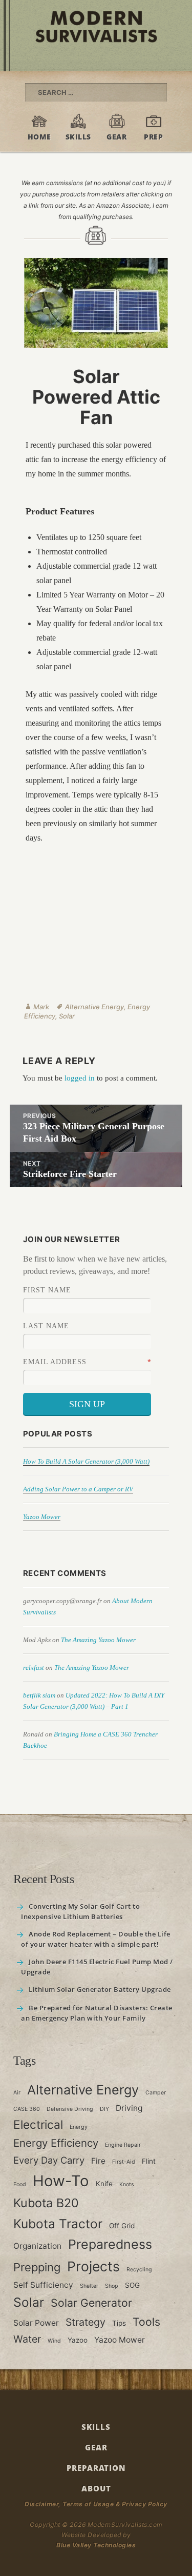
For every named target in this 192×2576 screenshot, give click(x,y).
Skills (78, 137)
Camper (156, 2093)
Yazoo (78, 2341)
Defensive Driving (70, 2109)
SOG (132, 2285)
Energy (79, 2127)
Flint (149, 2161)
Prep (153, 137)
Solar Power (36, 2323)
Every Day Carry (49, 2160)
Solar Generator (91, 2303)
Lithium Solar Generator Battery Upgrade (100, 1989)
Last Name (46, 1326)
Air (17, 2093)
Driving (129, 2108)
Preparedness (110, 2244)
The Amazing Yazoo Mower (98, 1640)
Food (20, 2184)
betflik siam (39, 1695)
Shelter (89, 2286)
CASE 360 (27, 2109)
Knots (127, 2184)
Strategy (86, 2322)
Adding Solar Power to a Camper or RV (78, 1489)
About (96, 2488)
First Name (47, 1290)
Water (27, 2340)
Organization (37, 2246)
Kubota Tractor (58, 2224)
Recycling (139, 2270)
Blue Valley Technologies (96, 2545)
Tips (119, 2323)
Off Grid (122, 2226)
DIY (104, 2109)
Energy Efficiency (56, 2143)
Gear (116, 137)
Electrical (38, 2124)
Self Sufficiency (43, 2285)
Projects (93, 2266)
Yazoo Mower (42, 1517)
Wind (54, 2341)
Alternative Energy (94, 1007)
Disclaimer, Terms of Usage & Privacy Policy (96, 2504)
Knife (104, 2184)
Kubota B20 (46, 2203)
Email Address (55, 1362)
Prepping (37, 2267)
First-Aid (124, 2162)
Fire (98, 2161)
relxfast (34, 1668)
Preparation (96, 2468)
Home (39, 137)
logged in (80, 1078)
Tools (146, 2322)
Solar (67, 1016)
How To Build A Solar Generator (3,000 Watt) (86, 1461)
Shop (112, 2286)
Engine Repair (123, 2145)
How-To (61, 2181)
